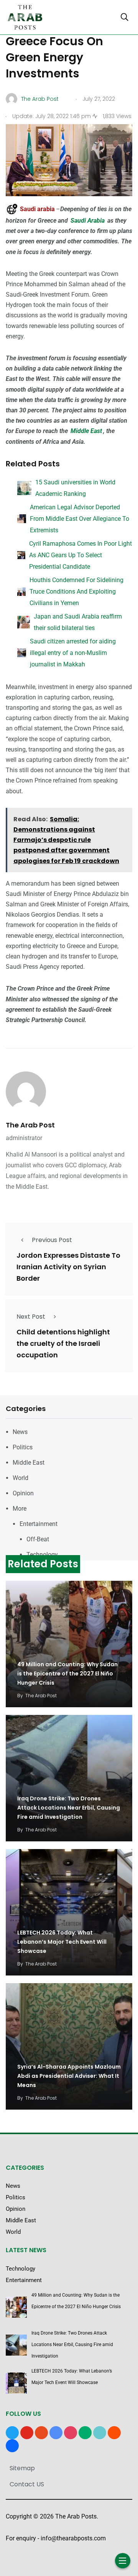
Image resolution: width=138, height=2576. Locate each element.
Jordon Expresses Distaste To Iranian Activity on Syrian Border (68, 1267)
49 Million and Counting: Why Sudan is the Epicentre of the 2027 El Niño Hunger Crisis (67, 1674)
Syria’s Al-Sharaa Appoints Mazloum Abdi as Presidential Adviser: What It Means (69, 2076)
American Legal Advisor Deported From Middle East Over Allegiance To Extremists (80, 519)
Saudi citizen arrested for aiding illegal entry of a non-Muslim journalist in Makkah (73, 653)
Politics (23, 1447)
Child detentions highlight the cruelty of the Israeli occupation (63, 1343)
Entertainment (39, 1524)
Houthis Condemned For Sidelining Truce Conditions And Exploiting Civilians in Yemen (76, 591)
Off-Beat (38, 1539)
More (20, 1509)
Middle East (86, 431)
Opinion (23, 1493)
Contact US (27, 2484)
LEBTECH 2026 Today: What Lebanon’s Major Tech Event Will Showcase (62, 1942)
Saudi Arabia (88, 221)
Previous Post (52, 1240)
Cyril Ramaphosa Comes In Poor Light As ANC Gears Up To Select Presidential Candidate (80, 555)
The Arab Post (30, 1125)
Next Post (31, 1317)
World (21, 1478)
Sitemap (22, 2468)
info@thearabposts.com (73, 2538)
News (20, 1432)
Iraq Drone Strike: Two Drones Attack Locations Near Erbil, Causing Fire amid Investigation (69, 1808)
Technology (42, 1555)
